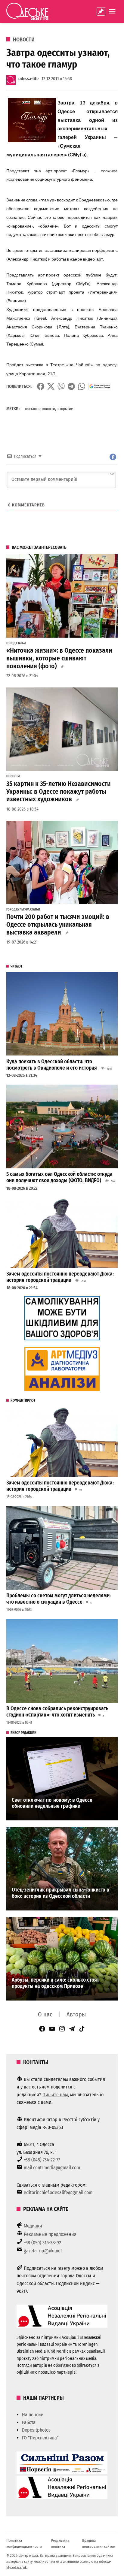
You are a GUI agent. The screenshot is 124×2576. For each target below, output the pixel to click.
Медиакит (34, 2226)
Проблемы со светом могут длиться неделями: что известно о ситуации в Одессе (59, 1599)
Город (11, 643)
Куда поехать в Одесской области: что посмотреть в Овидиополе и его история (52, 1065)
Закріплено (101, 11)
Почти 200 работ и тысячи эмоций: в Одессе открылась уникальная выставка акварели (58, 925)
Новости (24, 40)
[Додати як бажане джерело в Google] (100, 386)
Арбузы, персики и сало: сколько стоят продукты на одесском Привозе (55, 1983)
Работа (29, 2422)
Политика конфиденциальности (24, 2543)
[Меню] (113, 11)
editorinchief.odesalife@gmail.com (58, 2192)
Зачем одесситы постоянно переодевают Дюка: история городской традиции (60, 1277)
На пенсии (33, 2415)
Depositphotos (36, 2430)
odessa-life (28, 79)
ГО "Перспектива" (40, 2438)
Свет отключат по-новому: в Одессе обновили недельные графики (52, 1803)
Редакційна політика (60, 2543)
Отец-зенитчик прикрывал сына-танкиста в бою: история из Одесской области (60, 1893)
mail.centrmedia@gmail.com (52, 2168)
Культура (23, 910)
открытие (65, 409)
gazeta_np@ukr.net (43, 2251)
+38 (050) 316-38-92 (42, 2243)
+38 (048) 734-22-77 (42, 2160)
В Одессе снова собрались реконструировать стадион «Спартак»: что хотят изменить (57, 1712)
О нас (45, 2014)
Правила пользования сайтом (99, 2543)
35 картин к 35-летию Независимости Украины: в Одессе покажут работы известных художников (59, 792)
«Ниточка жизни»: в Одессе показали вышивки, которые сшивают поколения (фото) (59, 658)
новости (48, 409)
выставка (32, 409)
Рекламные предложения (50, 2234)
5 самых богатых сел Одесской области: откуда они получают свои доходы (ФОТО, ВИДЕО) (59, 1177)
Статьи (21, 643)
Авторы (76, 2014)
